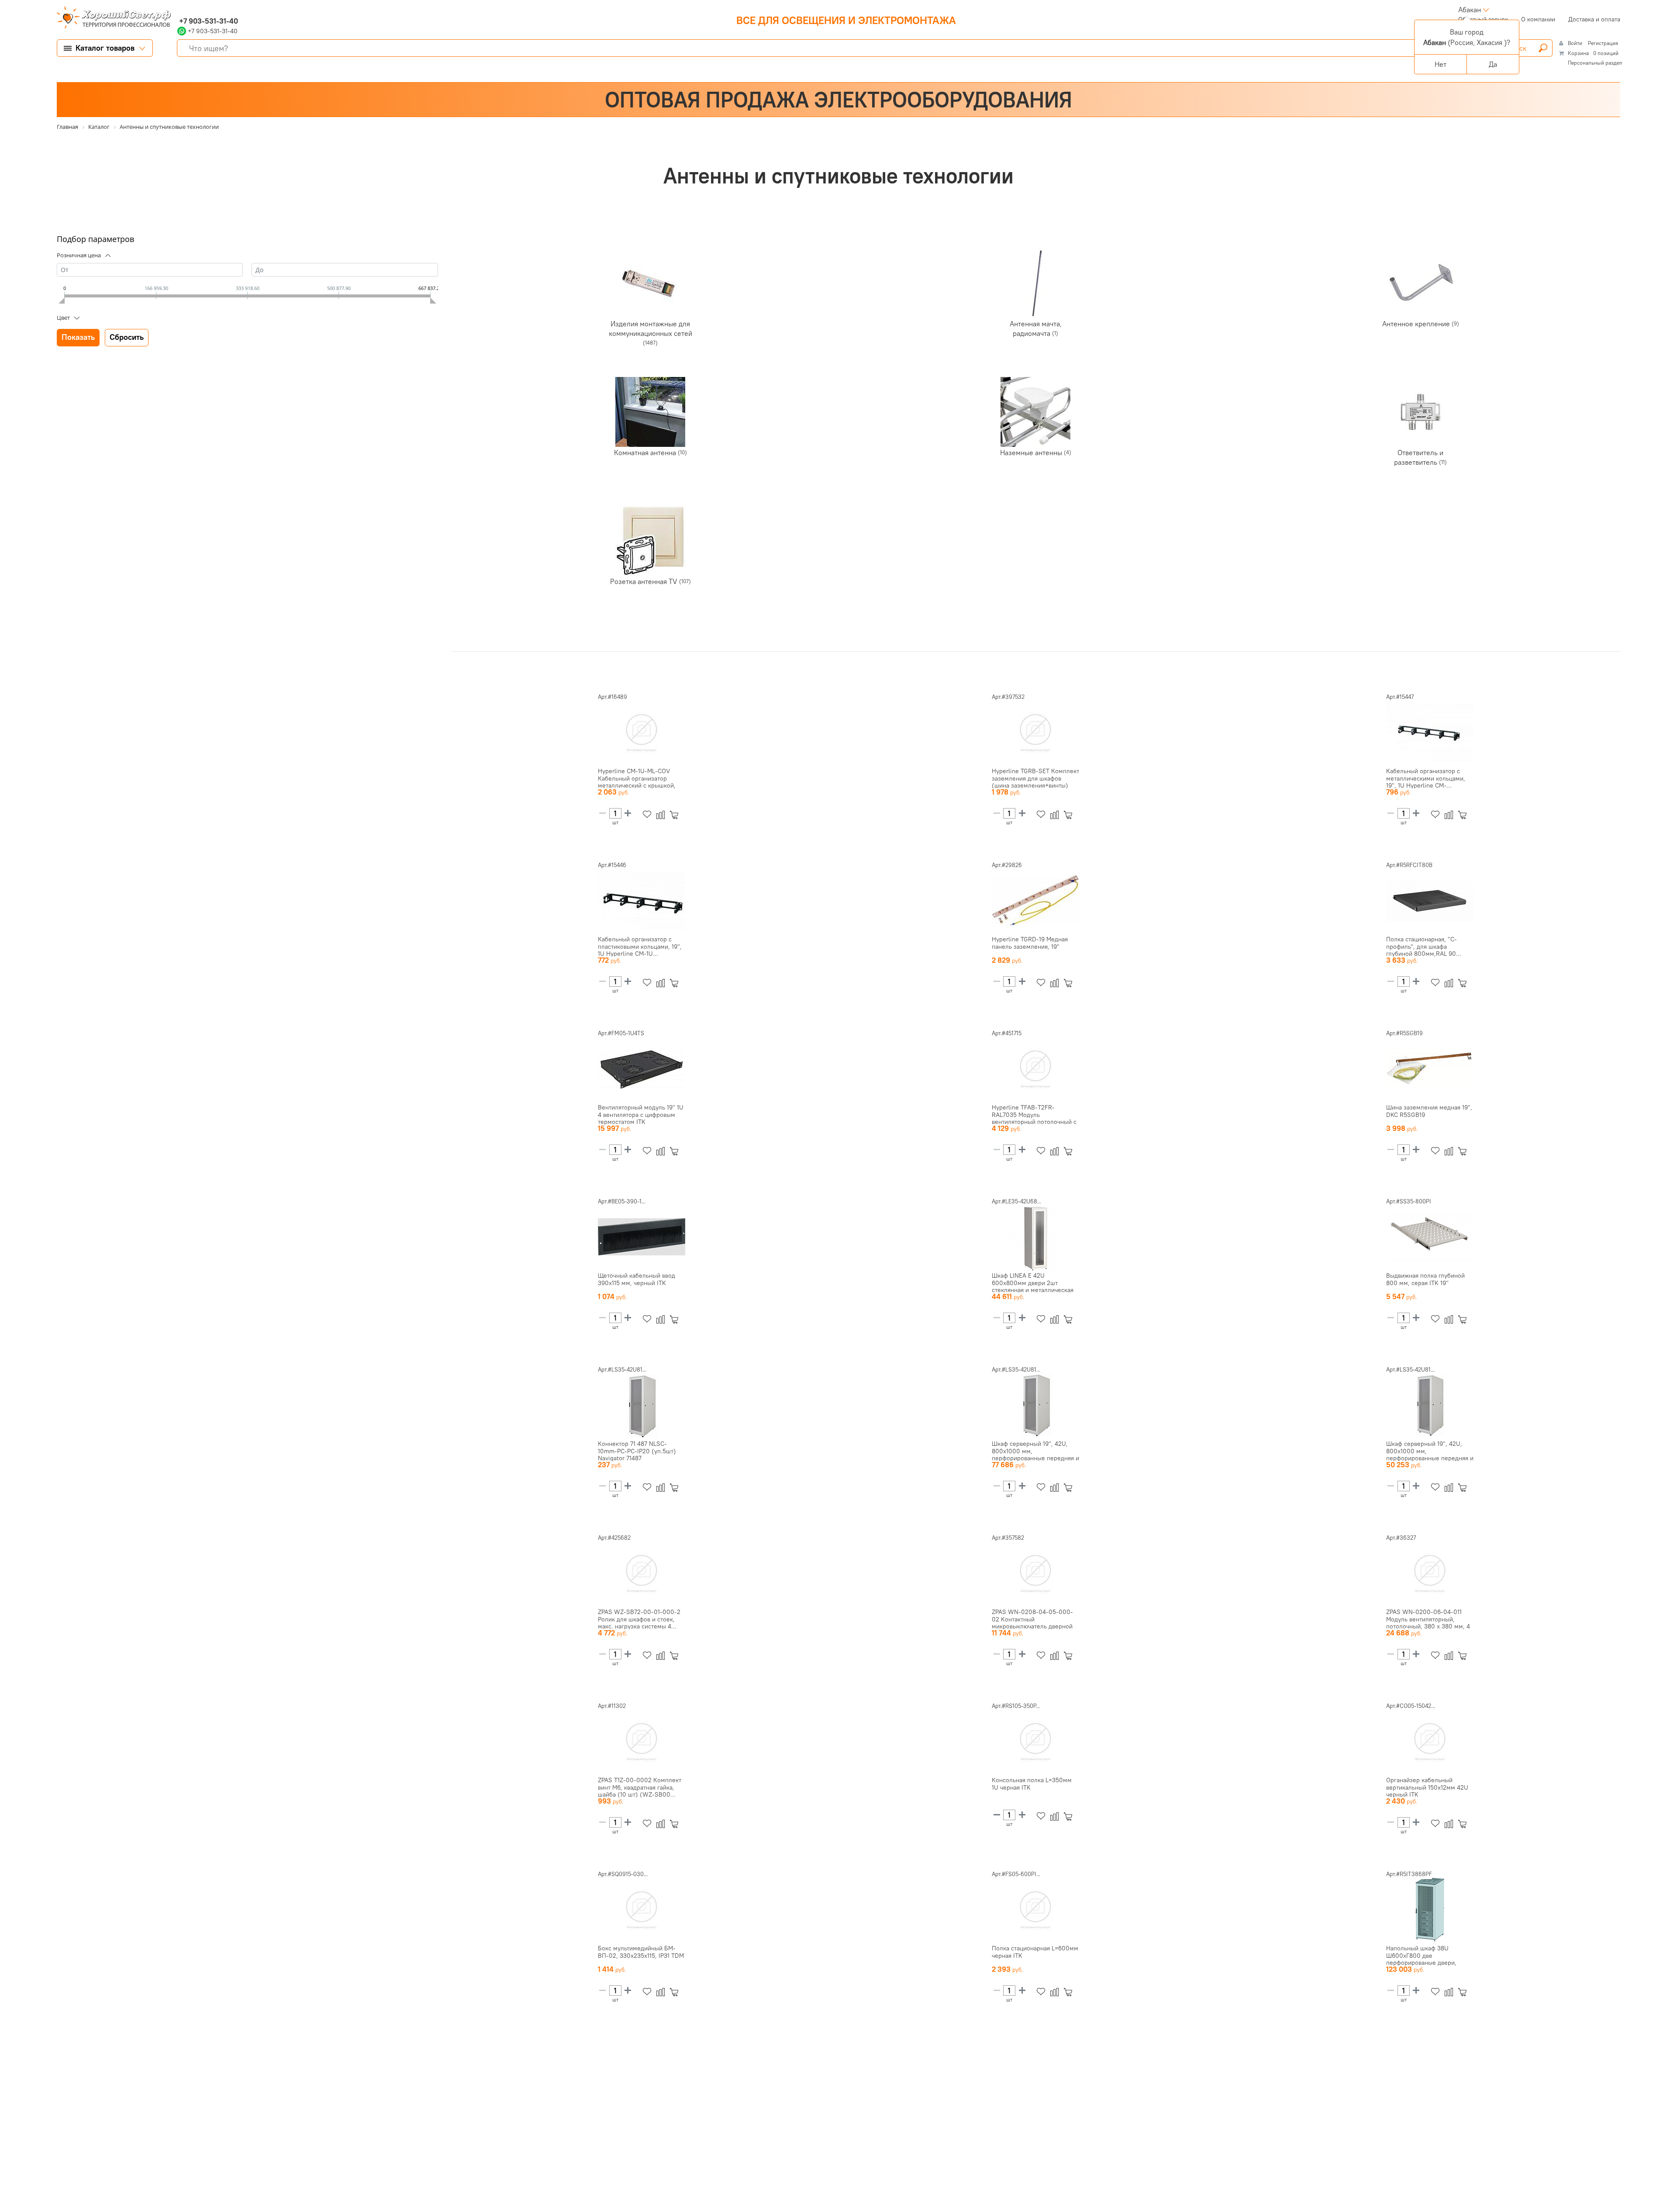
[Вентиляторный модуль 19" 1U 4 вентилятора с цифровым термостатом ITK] (642, 1069)
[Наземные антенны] (1035, 412)
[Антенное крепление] (1421, 283)
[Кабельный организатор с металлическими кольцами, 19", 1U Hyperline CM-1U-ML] (1430, 733)
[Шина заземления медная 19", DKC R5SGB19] (1430, 1069)
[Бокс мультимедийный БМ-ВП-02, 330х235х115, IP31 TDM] (642, 1910)
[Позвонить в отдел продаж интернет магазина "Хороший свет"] (179, 10)
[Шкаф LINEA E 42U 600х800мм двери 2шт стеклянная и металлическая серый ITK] (1035, 1237)
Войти (1576, 43)
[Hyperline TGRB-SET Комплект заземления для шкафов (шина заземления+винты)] (1035, 733)
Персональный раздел (1595, 63)
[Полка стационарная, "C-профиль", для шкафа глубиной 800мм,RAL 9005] (1430, 901)
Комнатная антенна (646, 452)
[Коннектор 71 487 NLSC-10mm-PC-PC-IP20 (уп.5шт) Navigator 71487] (642, 1405)
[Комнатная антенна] (650, 412)
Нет (1441, 64)
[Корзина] (676, 815)
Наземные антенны (1032, 452)
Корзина (1578, 53)
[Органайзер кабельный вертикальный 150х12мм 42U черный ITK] (1430, 1742)
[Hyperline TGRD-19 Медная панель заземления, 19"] (1035, 901)
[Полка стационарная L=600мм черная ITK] (1035, 1910)
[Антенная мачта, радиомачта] (1035, 283)
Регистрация (1603, 43)
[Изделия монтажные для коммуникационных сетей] (650, 283)
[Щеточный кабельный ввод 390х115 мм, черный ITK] (642, 1237)
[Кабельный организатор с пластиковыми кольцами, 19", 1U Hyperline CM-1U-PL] (642, 901)
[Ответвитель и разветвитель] (1421, 412)
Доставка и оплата (1594, 19)
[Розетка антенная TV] (650, 541)
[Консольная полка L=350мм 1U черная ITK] (1035, 1742)
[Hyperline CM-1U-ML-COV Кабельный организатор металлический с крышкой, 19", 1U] (642, 733)
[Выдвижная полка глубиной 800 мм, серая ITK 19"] (1430, 1237)
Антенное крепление (1417, 323)
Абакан (1470, 10)
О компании (1538, 19)
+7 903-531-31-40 (208, 21)
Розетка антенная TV (645, 581)
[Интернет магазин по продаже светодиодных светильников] (110, 18)
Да (1493, 64)
